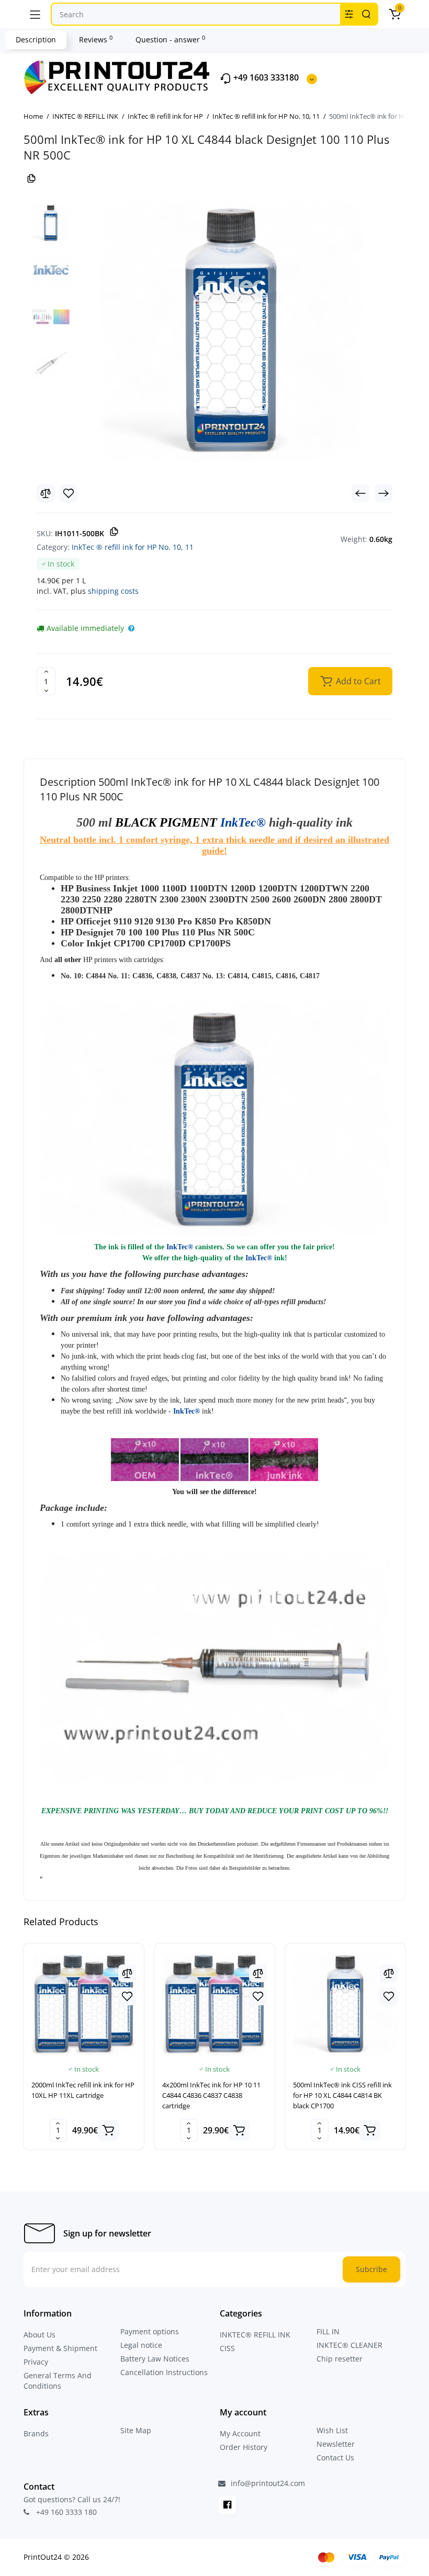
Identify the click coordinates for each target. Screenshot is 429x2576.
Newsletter (336, 2444)
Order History (244, 2447)
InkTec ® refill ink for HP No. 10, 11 (133, 547)
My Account (240, 2433)
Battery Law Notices (155, 2359)
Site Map (136, 2430)
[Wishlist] (69, 493)
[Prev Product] (360, 493)
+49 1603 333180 (265, 78)
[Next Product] (383, 493)
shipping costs (113, 591)
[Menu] (35, 14)
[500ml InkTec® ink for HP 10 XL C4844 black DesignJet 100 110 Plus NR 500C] (231, 330)
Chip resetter (340, 2359)
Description (36, 39)
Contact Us (335, 2458)
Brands (36, 2433)
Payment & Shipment (60, 2348)
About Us (39, 2335)
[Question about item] (131, 628)
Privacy (36, 2362)
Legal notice (141, 2345)
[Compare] (46, 493)
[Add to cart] (108, 2130)
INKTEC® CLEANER (349, 2345)
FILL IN (328, 2331)
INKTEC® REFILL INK (255, 2335)
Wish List (332, 2430)
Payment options (150, 2331)
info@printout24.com (267, 2483)
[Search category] (349, 14)
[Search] (366, 14)
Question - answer (170, 39)
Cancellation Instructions (164, 2372)
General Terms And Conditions (58, 2381)
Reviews (96, 39)
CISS (227, 2348)
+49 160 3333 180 (65, 2512)
